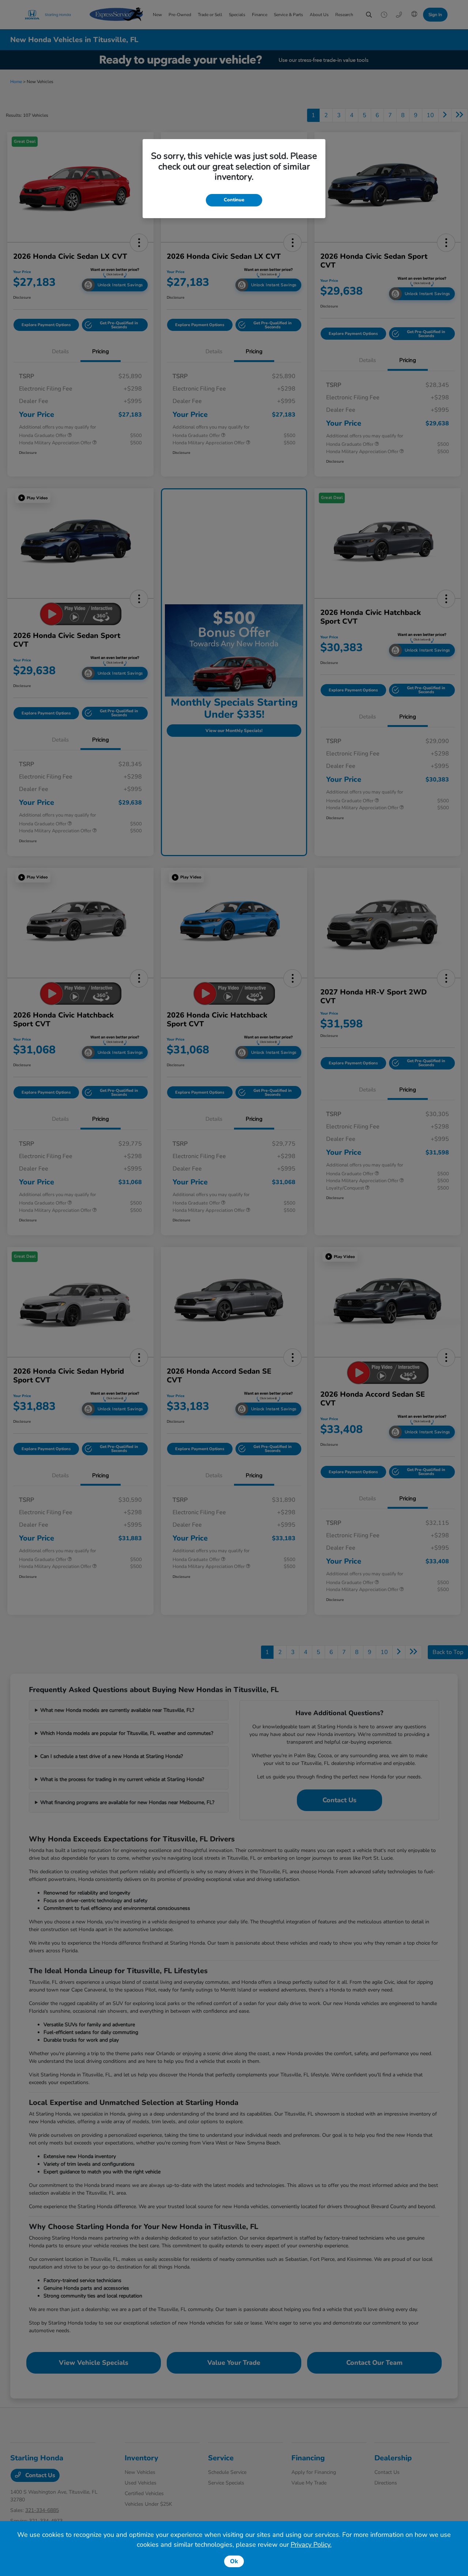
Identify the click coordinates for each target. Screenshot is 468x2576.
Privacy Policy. (311, 2545)
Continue (234, 200)
